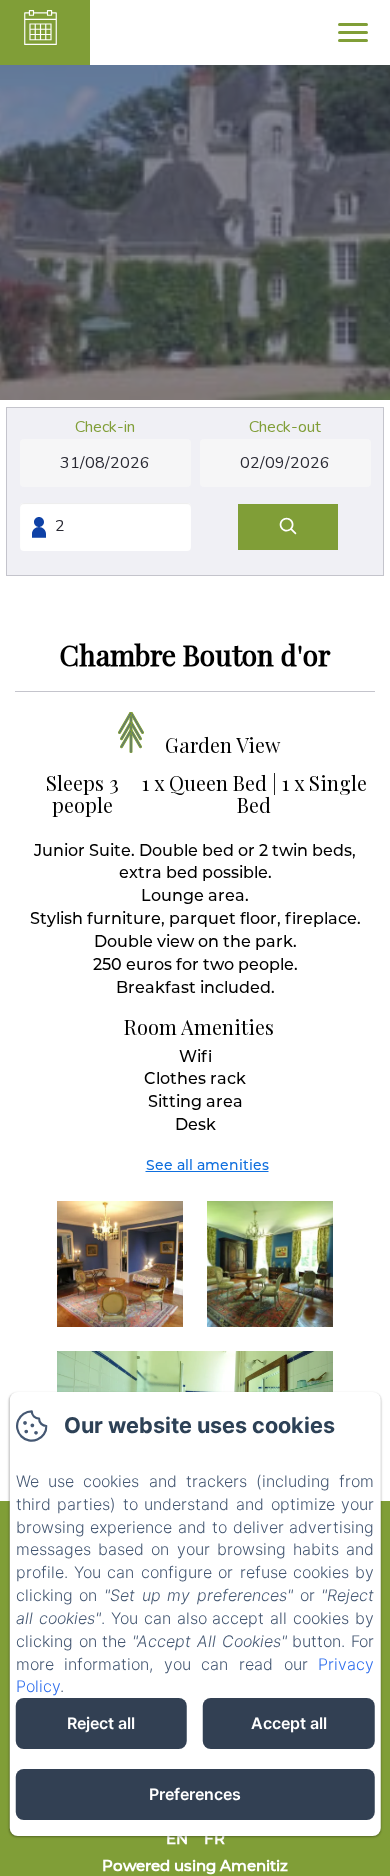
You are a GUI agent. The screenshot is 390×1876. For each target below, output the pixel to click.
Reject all (101, 1723)
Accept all (289, 1723)
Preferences (195, 1794)
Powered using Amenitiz (195, 1865)
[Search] (288, 527)
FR (214, 1838)
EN (177, 1838)
